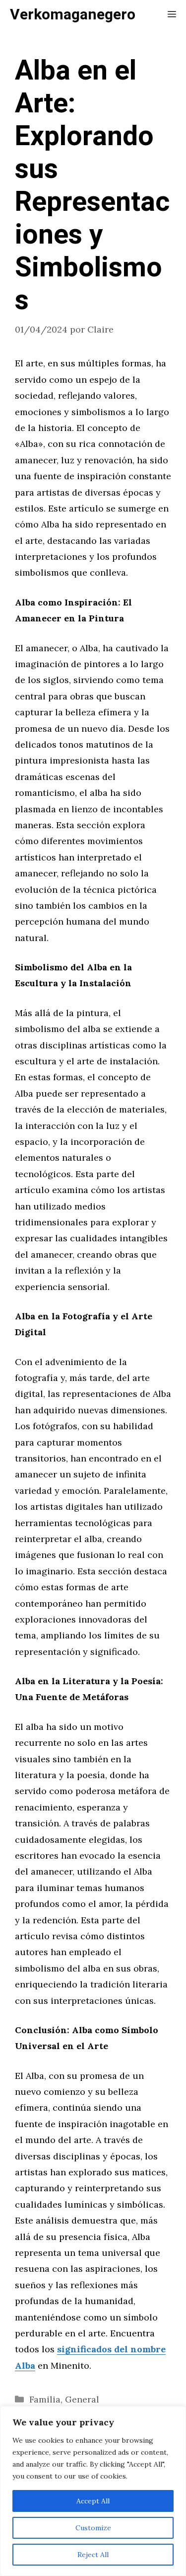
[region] (93, 2491)
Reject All (93, 2555)
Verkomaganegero (73, 15)
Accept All (93, 2501)
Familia (45, 2399)
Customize (93, 2528)
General (82, 2399)
